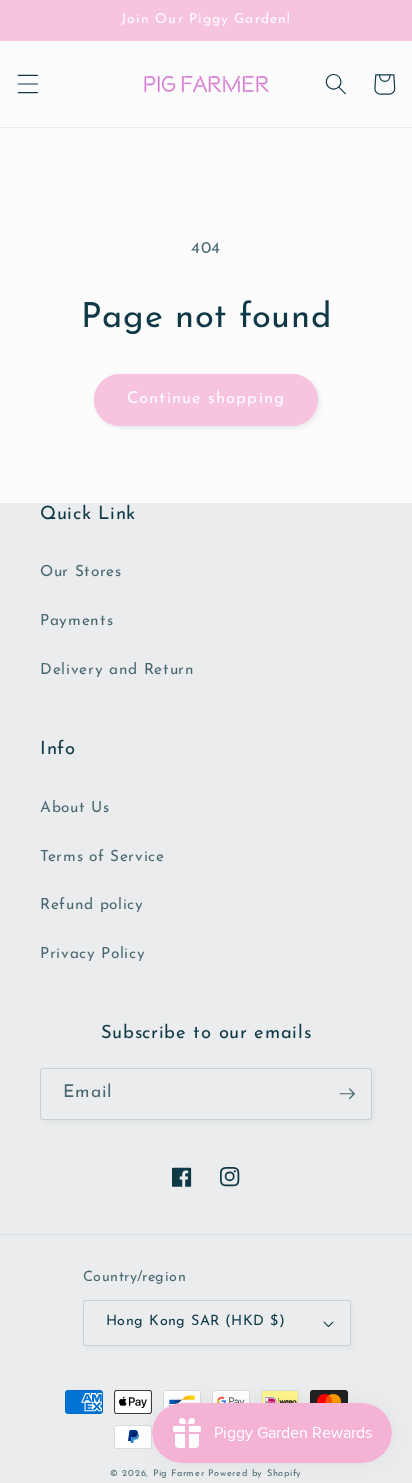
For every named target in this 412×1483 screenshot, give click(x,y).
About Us (74, 808)
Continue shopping (206, 399)
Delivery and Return (117, 670)
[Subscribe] (347, 1094)
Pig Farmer (179, 1473)
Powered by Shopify (255, 1473)
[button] (27, 84)
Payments (76, 621)
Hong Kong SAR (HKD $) (195, 1321)
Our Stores (81, 572)
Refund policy (92, 905)
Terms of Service (102, 857)
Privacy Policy (92, 954)
